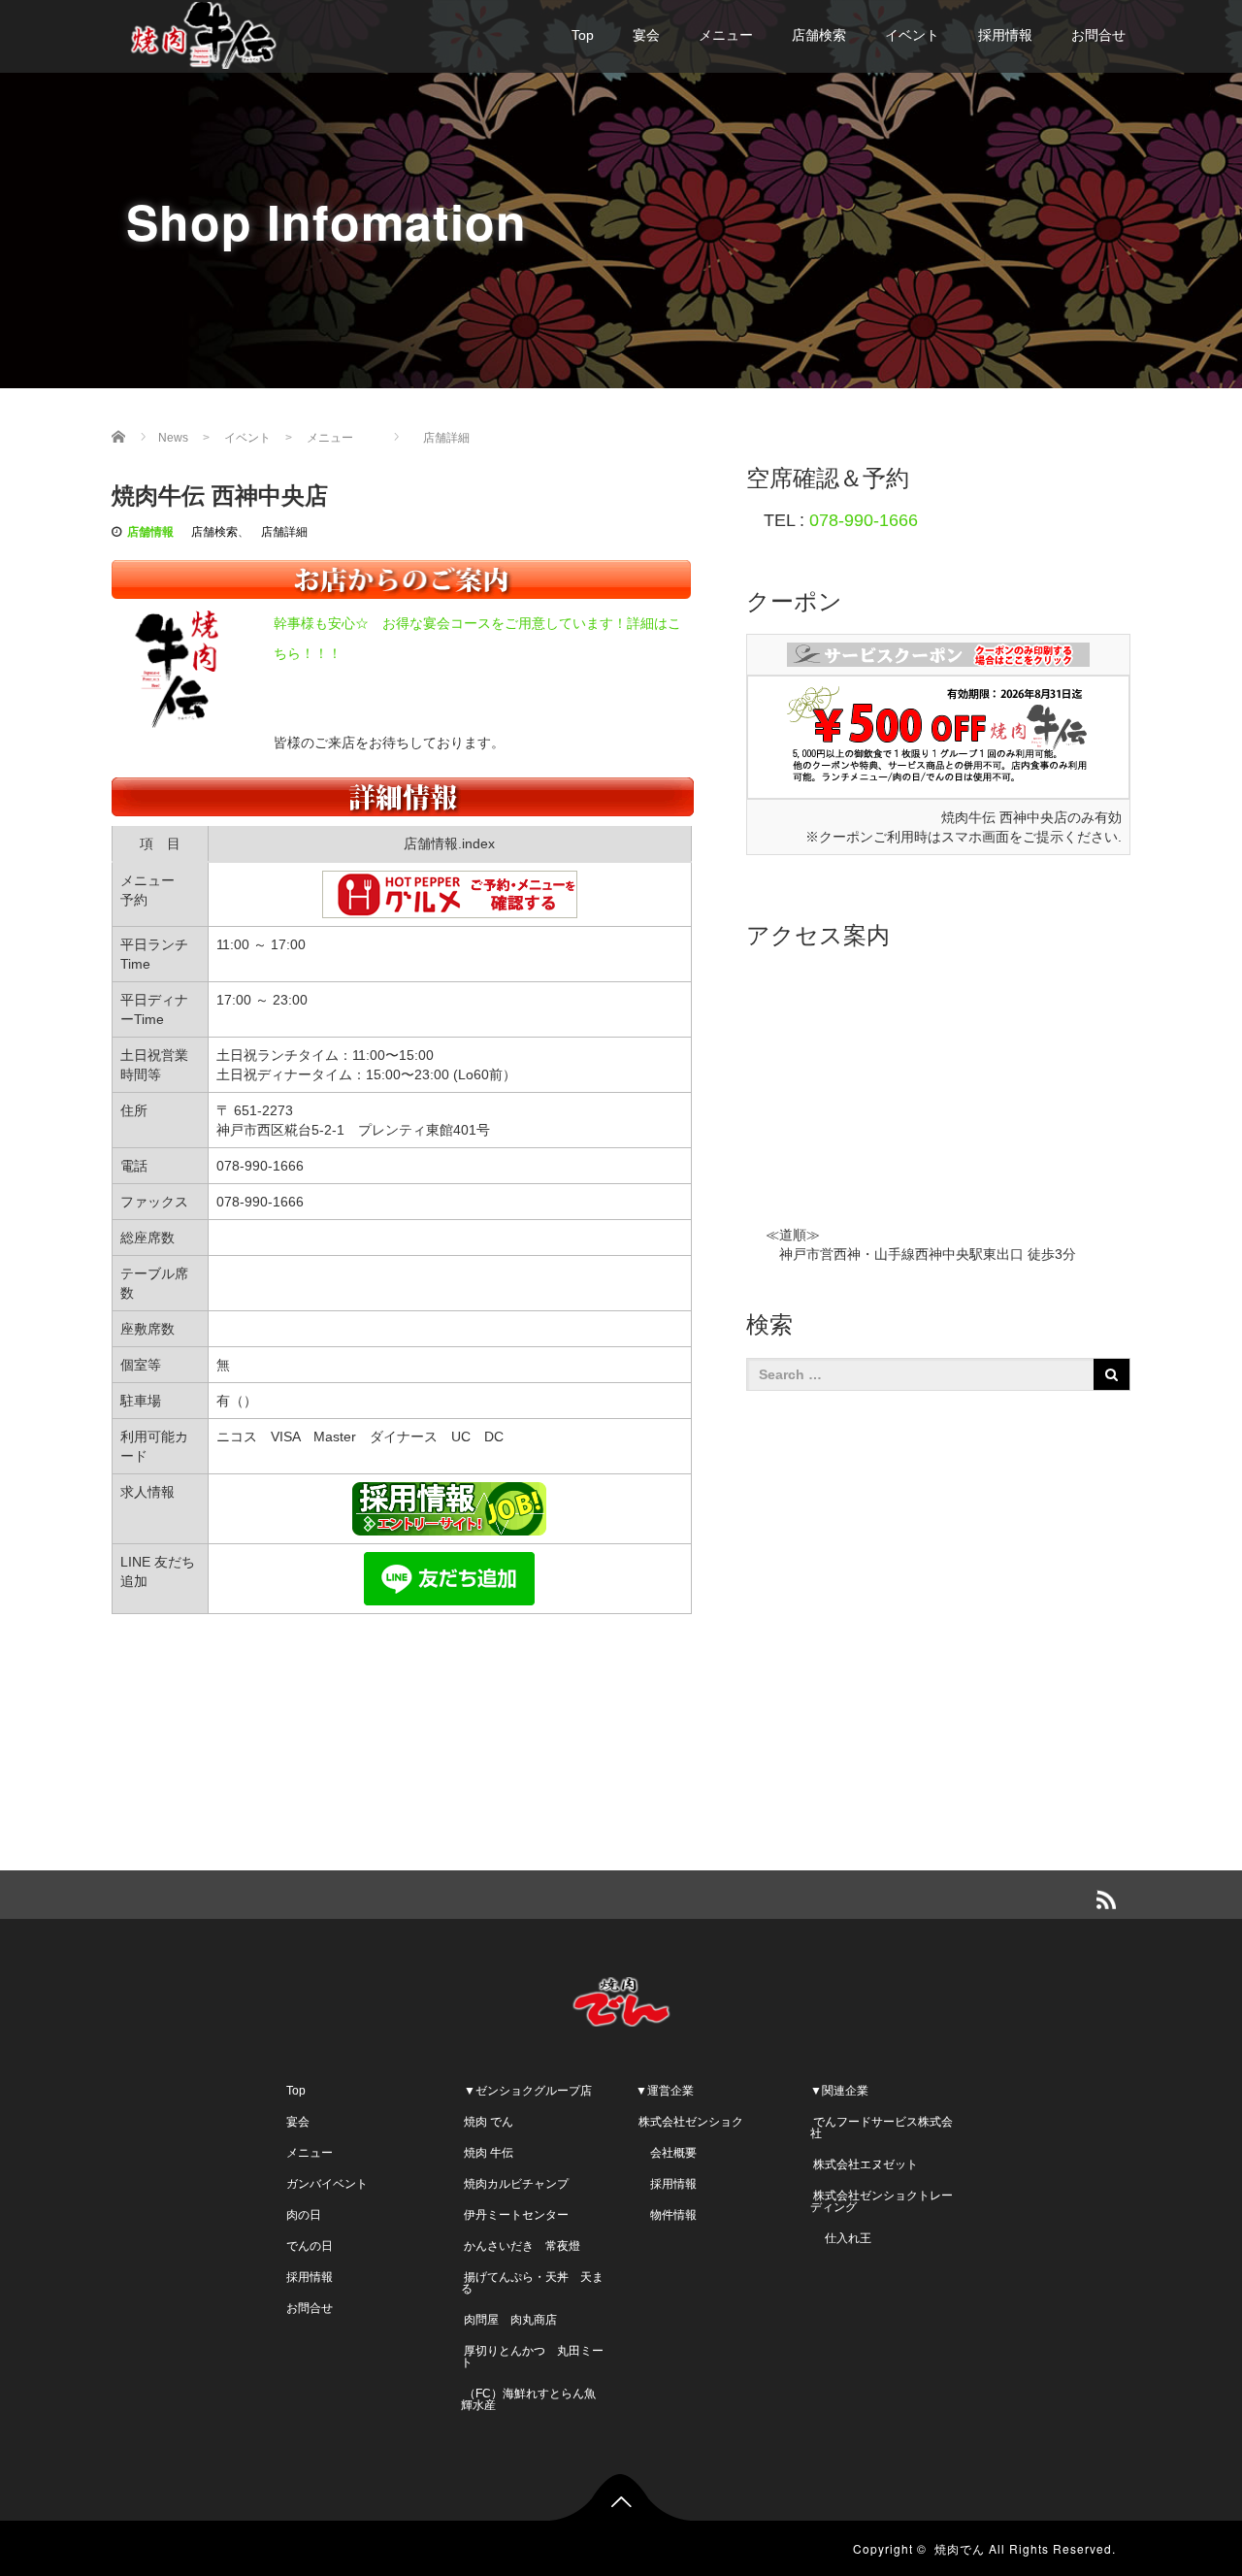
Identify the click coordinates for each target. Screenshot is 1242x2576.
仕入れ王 (841, 2238)
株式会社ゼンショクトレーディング (882, 2201)
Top (583, 35)
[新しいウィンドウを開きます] (938, 653)
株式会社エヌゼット (864, 2164)
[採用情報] (449, 1507)
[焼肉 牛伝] (203, 33)
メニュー (726, 35)
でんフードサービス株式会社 (882, 2128)
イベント (912, 35)
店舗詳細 (441, 438)
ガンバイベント (327, 2184)
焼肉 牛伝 (487, 2153)
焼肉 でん (487, 2122)
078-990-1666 (864, 520)
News (173, 438)
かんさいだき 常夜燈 (521, 2246)
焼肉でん (960, 2548)
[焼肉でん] (621, 1998)
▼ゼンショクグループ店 (526, 2091)
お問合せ (1098, 35)
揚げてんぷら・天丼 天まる (532, 2283)
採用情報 (1005, 35)
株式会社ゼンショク (689, 2122)
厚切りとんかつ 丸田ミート (532, 2357)
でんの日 (310, 2246)
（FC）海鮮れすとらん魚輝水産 (528, 2399)
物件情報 (666, 2215)
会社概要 (666, 2153)
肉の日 (304, 2215)
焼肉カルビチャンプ (515, 2184)
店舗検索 (819, 35)
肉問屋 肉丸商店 (509, 2320)
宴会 (646, 35)
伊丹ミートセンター (515, 2215)
